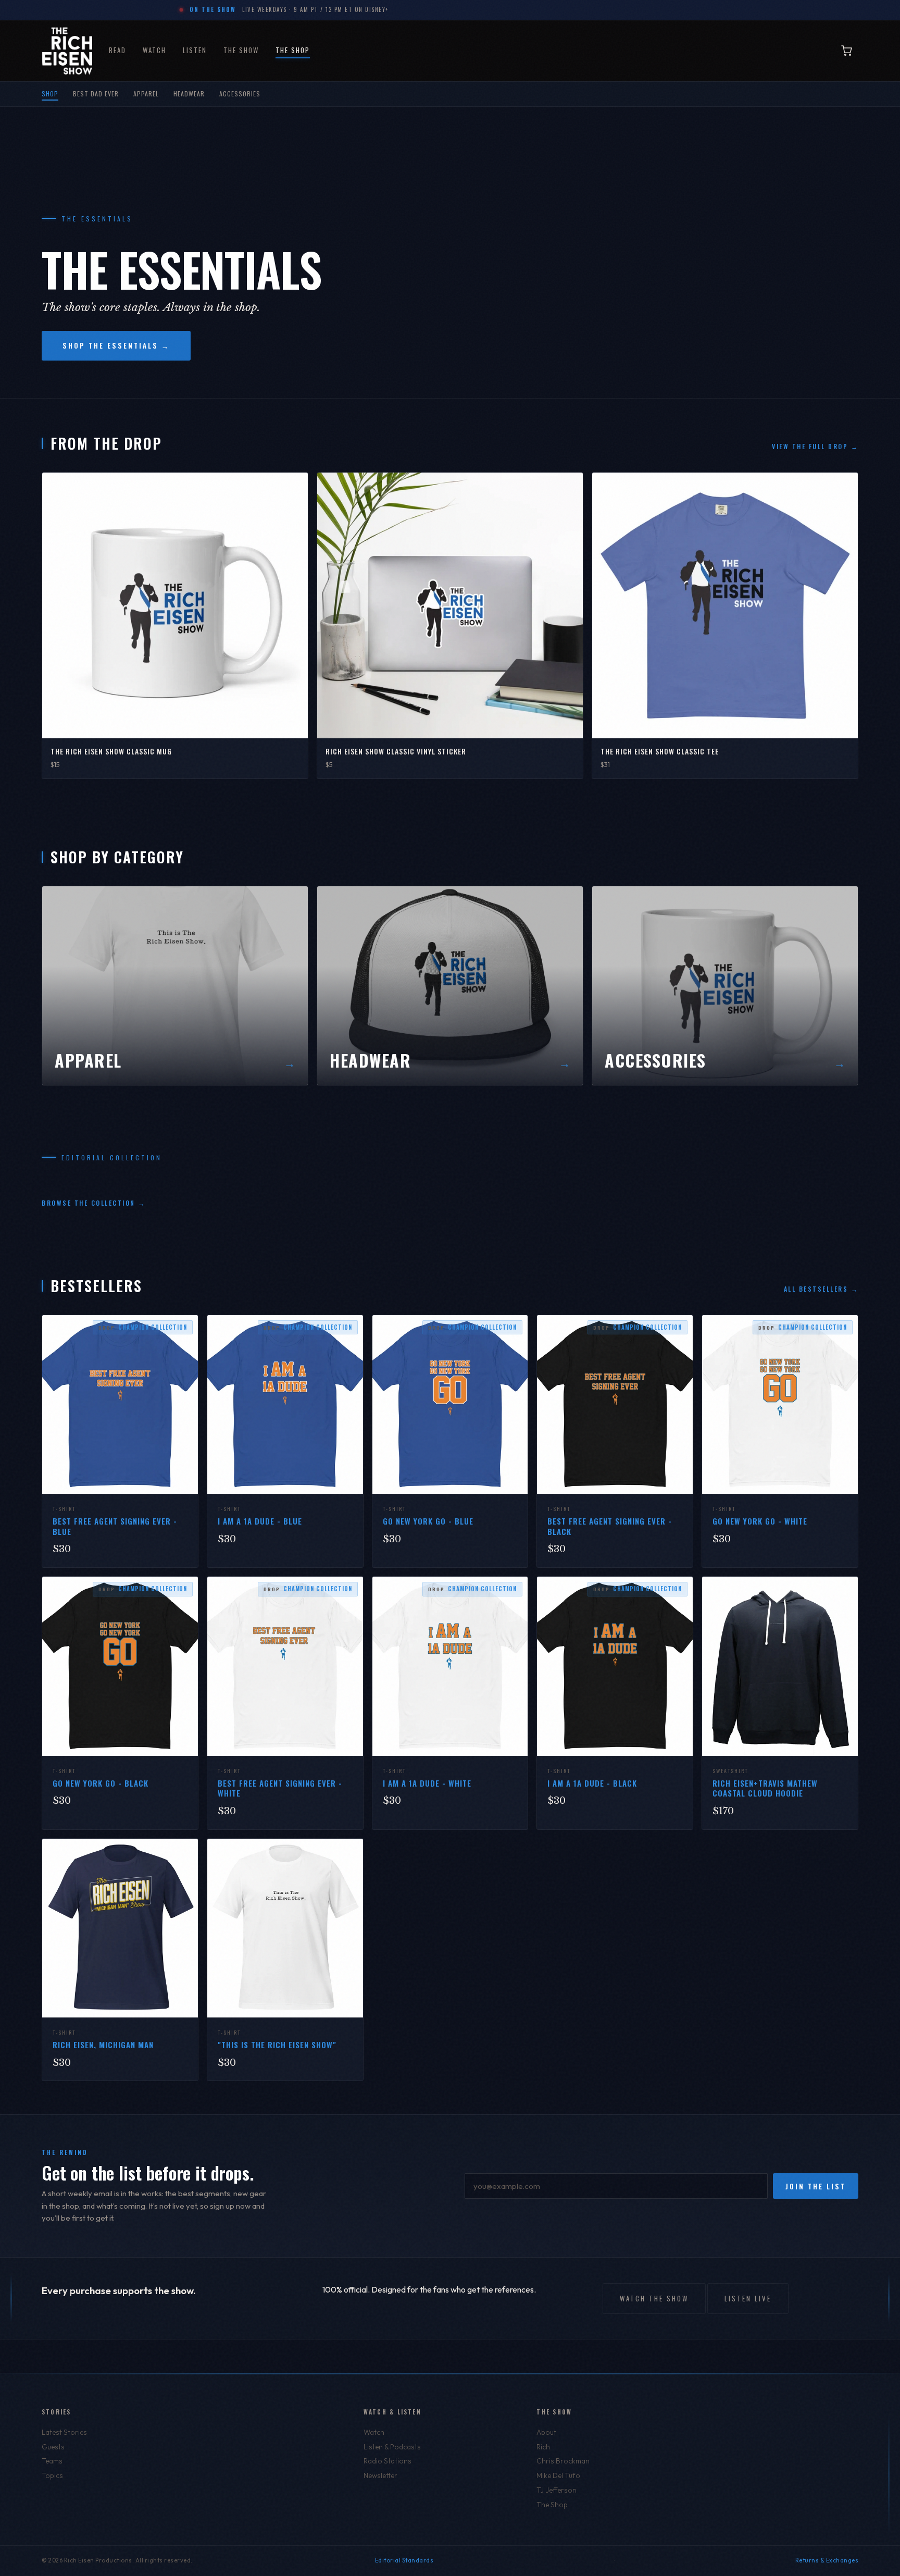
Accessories (240, 94)
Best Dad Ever (96, 94)
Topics (52, 2475)
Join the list (816, 2186)
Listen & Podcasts (392, 2447)
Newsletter (380, 2475)
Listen (195, 50)
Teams (52, 2461)
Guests (53, 2447)
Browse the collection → (94, 1203)
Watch (154, 50)
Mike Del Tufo (558, 2475)
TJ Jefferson (557, 2490)
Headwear (189, 94)
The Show (241, 50)
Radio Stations (387, 2461)
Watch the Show (654, 2298)
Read (117, 50)
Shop (50, 94)
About (546, 2432)
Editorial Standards (404, 2560)
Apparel (146, 94)
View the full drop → (815, 446)
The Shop (293, 50)
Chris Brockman (563, 2461)
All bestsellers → (821, 1289)
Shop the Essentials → (116, 345)
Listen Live (748, 2298)
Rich (543, 2447)
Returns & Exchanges (827, 2560)
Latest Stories (64, 2432)
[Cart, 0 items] (847, 51)
